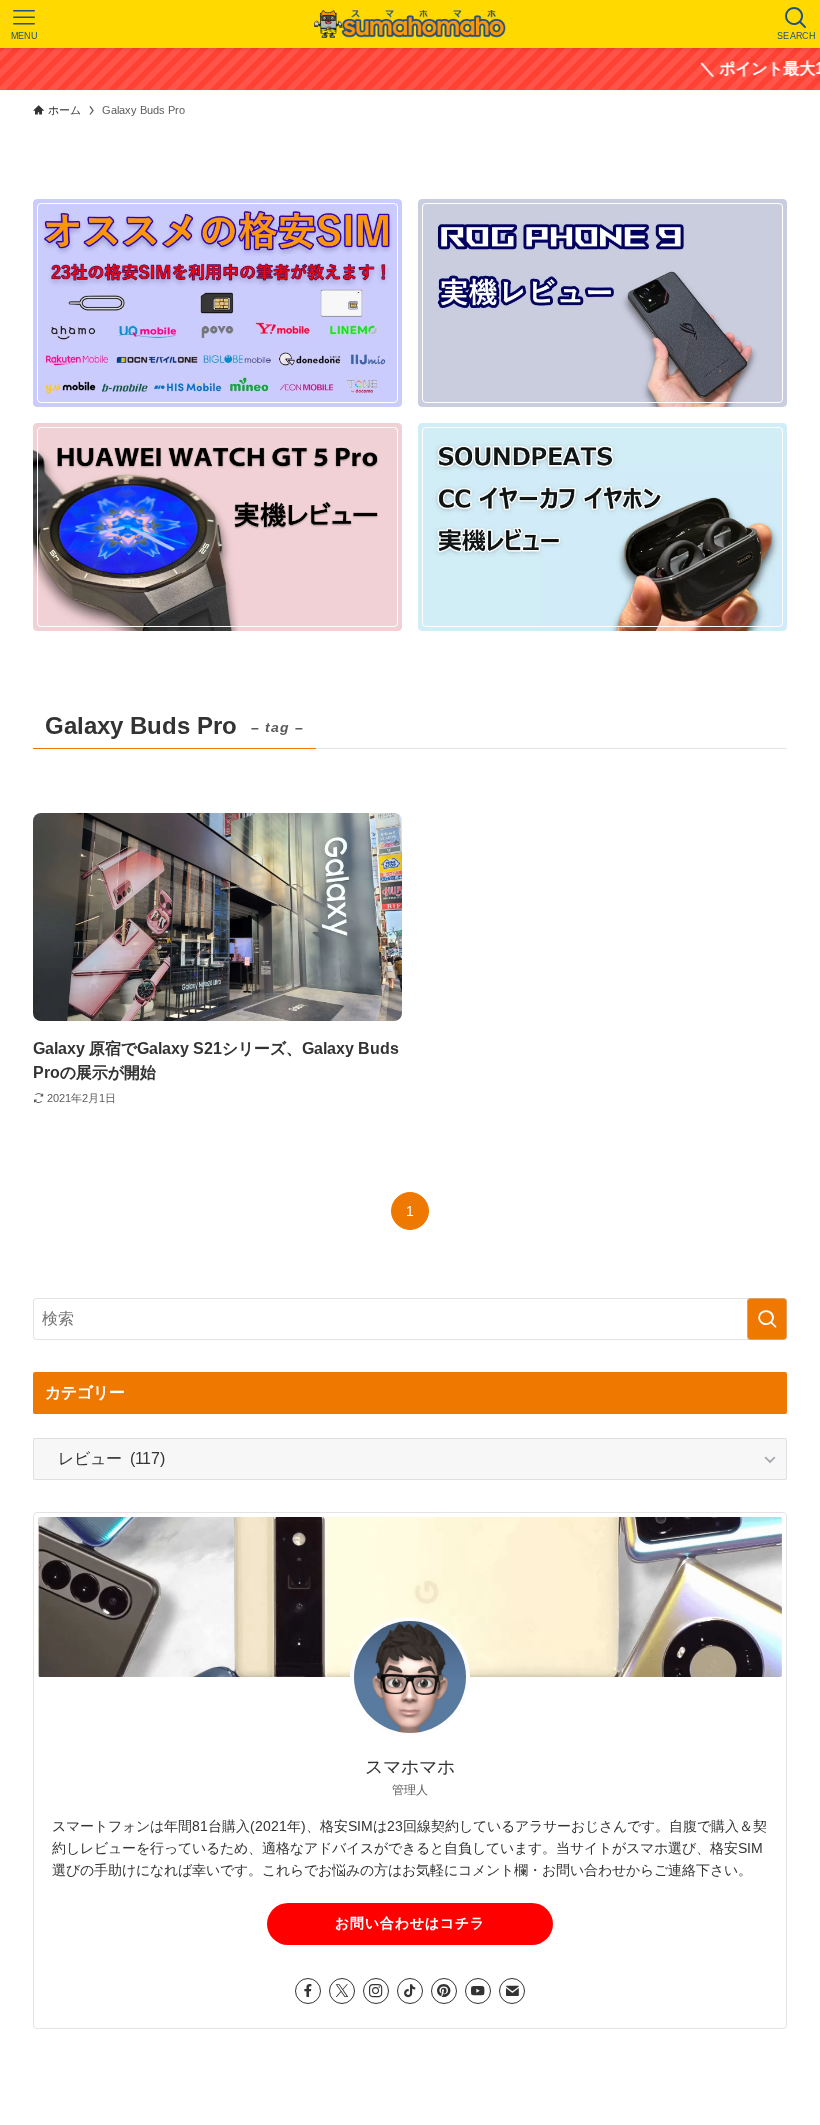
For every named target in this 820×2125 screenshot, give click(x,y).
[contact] (512, 1991)
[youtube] (478, 1991)
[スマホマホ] (409, 24)
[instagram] (376, 1991)
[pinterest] (444, 1991)
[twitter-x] (342, 1991)
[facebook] (308, 1991)
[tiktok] (410, 1991)
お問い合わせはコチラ (410, 1923)
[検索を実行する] (767, 1319)
